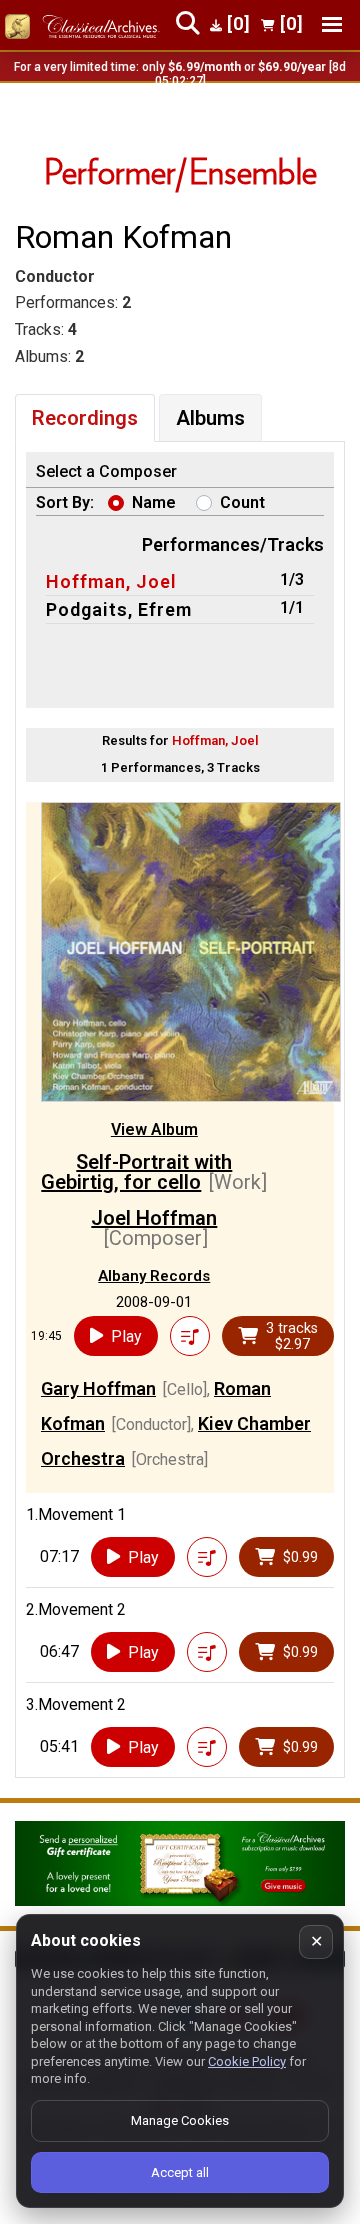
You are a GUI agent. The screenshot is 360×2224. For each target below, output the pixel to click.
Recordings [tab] (85, 418)
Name (154, 502)
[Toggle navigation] (332, 24)
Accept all (180, 2172)
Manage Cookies (180, 2120)
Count (242, 502)
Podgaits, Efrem (119, 609)
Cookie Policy (247, 2061)
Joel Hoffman (154, 1218)
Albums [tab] (210, 418)
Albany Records (154, 1276)
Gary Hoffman (98, 1388)
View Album (154, 1129)
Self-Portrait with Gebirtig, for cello (136, 1172)
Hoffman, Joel (111, 581)
